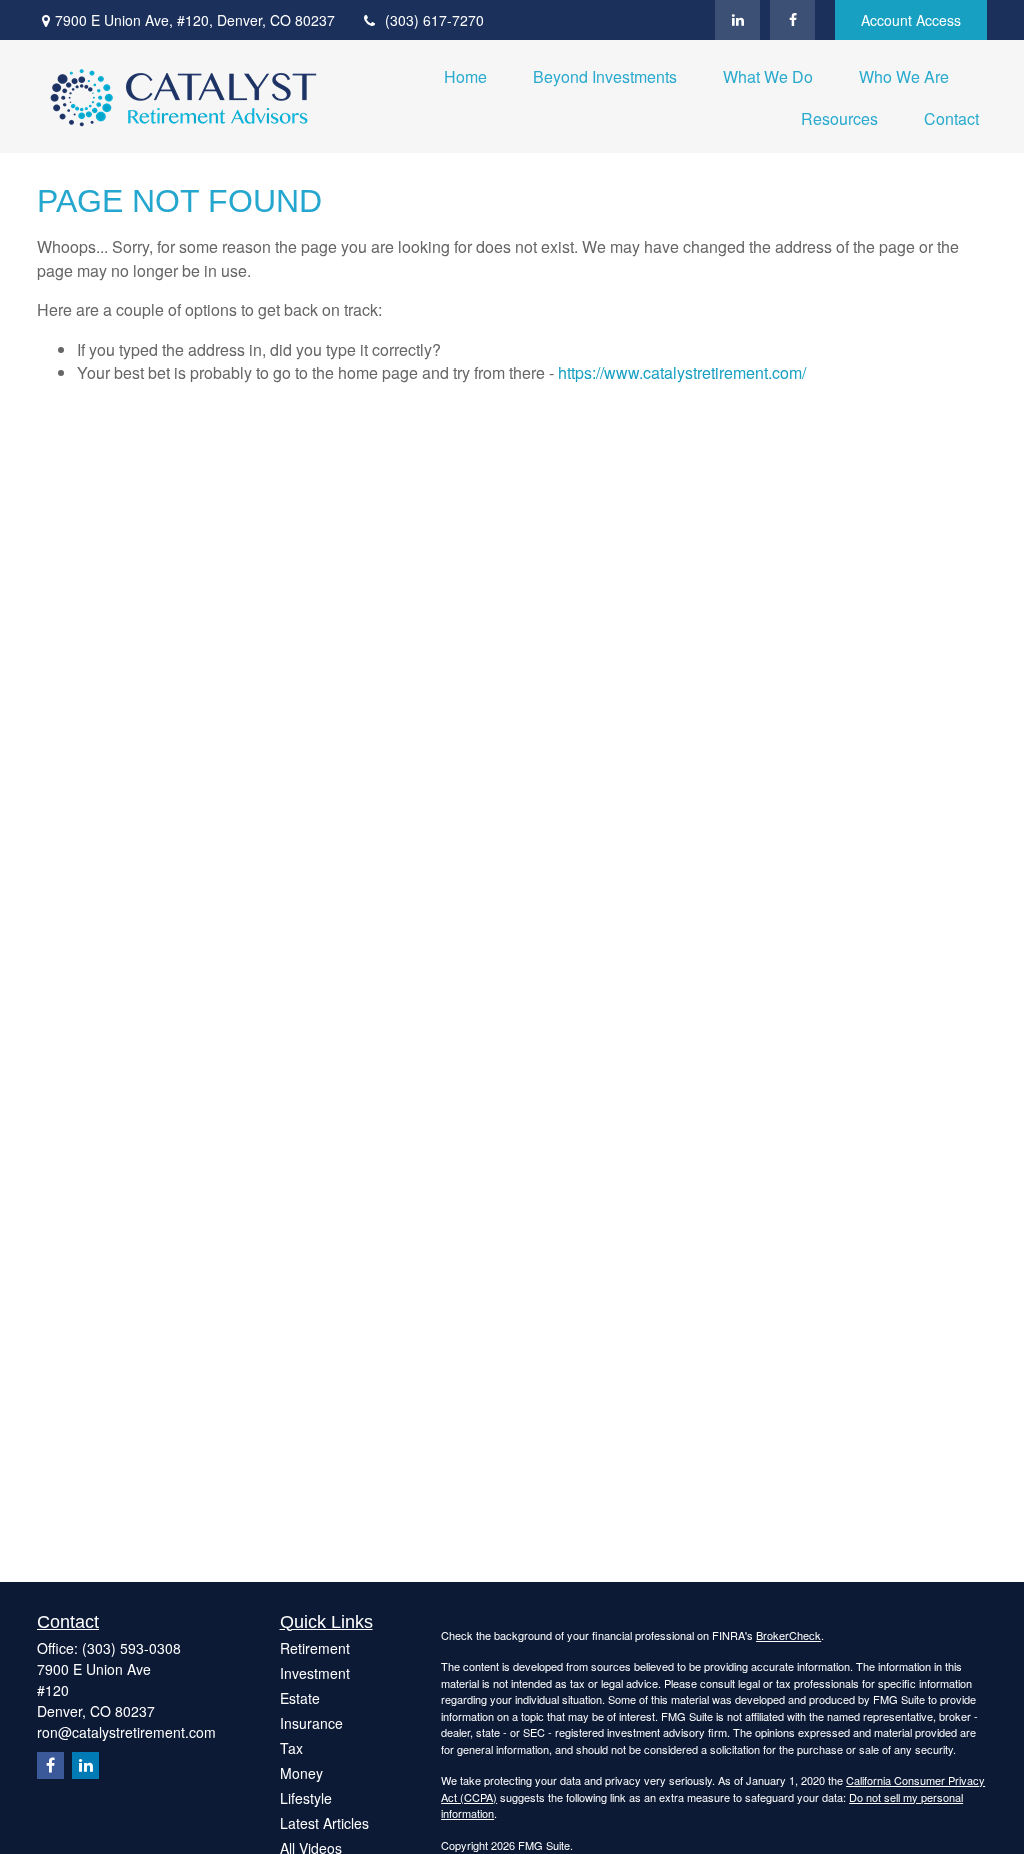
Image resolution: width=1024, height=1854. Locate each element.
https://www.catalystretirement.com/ (682, 372)
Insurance (311, 1723)
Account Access (911, 20)
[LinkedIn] (737, 20)
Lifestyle (306, 1798)
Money (301, 1773)
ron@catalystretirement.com (126, 1732)
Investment (315, 1673)
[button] (465, 75)
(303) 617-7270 (434, 20)
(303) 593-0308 (131, 1648)
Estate (300, 1698)
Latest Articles (324, 1823)
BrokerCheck (788, 1635)
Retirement (315, 1648)
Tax (291, 1748)
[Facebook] (792, 20)
